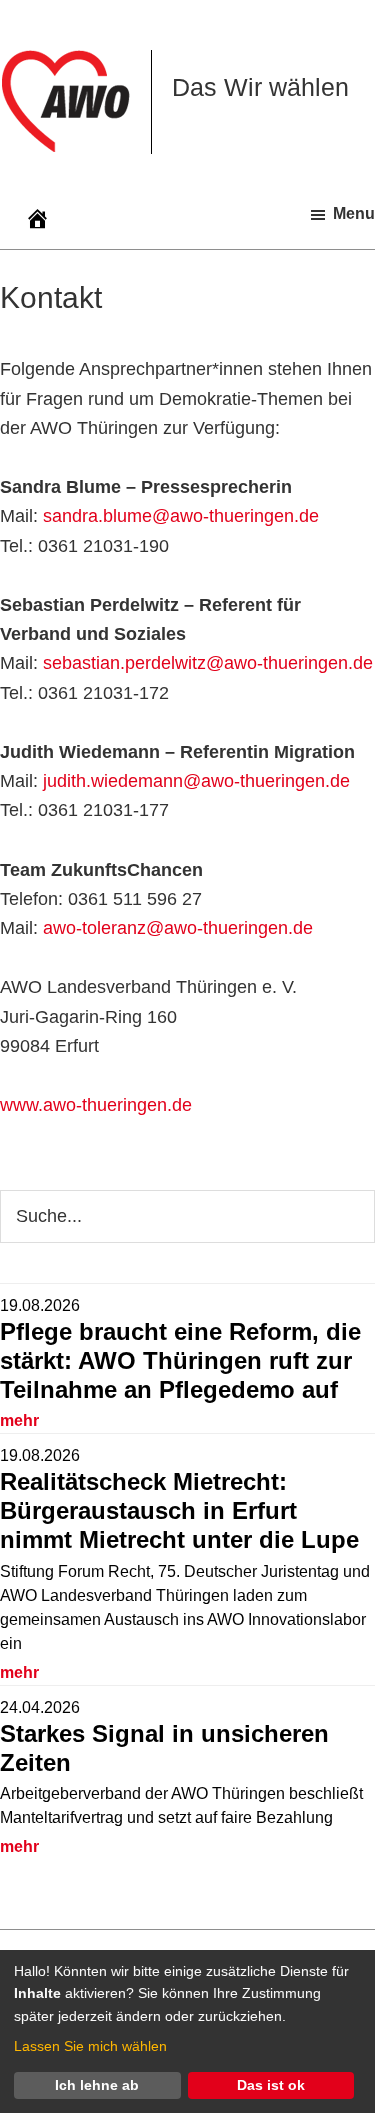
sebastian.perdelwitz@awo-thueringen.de (208, 663)
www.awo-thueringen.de (96, 1105)
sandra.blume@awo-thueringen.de (181, 516)
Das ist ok (271, 2085)
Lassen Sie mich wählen (90, 2046)
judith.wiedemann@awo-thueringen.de (196, 781)
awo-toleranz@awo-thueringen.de (178, 928)
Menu (354, 213)
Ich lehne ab (97, 2085)
